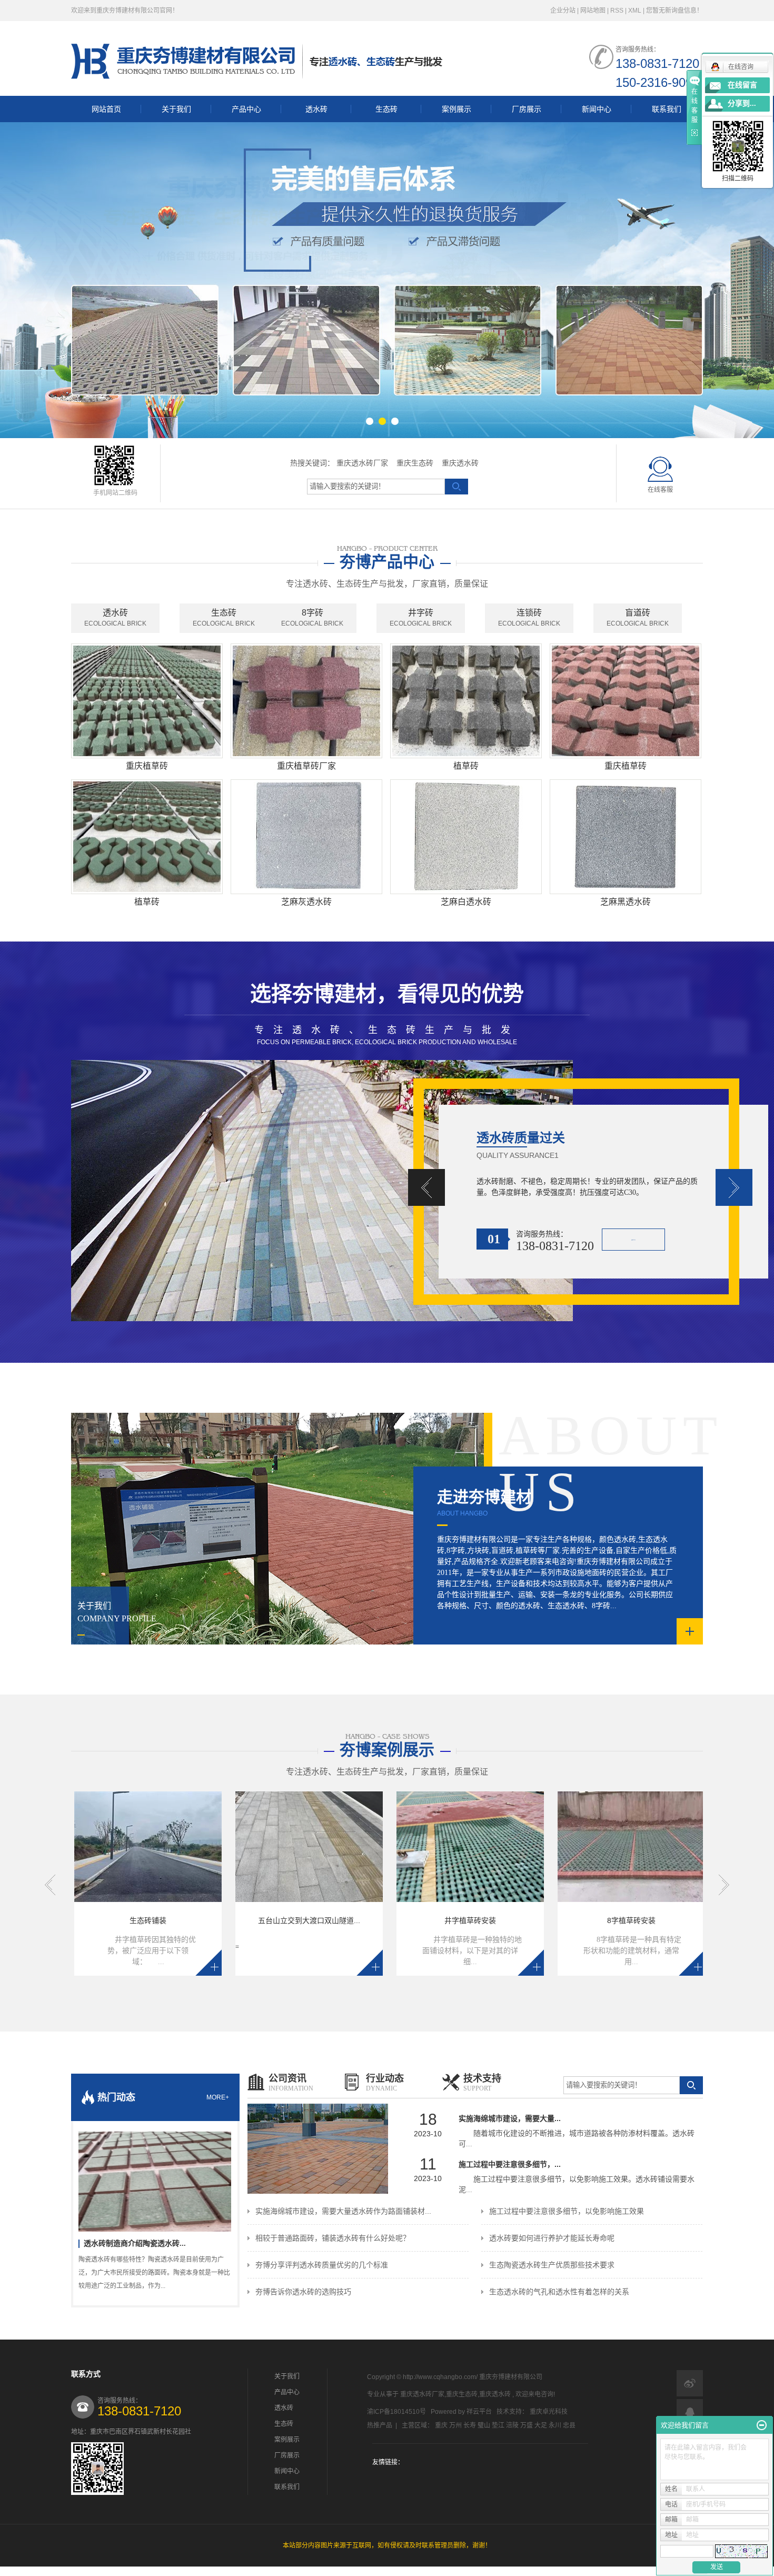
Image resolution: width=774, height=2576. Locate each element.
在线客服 (660, 490)
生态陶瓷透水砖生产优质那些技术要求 (552, 2265)
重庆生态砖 (415, 463)
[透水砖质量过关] (387, 1191)
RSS (617, 11)
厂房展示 (527, 109)
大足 (541, 2425)
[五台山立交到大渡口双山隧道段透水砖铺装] (239, 1847)
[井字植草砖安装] (400, 1847)
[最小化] (762, 2425)
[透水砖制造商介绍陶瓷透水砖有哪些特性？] (155, 2176)
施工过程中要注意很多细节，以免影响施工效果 (567, 2211)
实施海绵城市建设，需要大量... (510, 2118)
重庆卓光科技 (549, 2412)
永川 (555, 2425)
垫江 (498, 2425)
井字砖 (421, 618)
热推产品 (380, 2425)
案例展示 (457, 109)
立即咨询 (633, 1240)
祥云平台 (479, 2412)
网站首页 (106, 109)
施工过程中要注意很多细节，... (510, 2164)
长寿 (470, 2425)
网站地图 (594, 11)
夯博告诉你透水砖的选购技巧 (303, 2292)
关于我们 (176, 109)
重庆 (441, 2425)
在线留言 (742, 85)
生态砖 (386, 109)
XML (635, 11)
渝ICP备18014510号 (396, 2412)
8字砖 (312, 618)
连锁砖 (529, 618)
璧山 (484, 2425)
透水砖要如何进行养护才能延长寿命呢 (552, 2238)
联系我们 (667, 109)
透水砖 (316, 109)
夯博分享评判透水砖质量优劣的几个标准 (322, 2265)
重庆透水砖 (460, 463)
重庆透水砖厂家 (362, 463)
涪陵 (512, 2425)
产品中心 (246, 109)
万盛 (527, 2425)
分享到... (742, 103)
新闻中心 (597, 109)
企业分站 (563, 11)
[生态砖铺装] (78, 1847)
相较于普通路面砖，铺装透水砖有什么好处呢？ (333, 2238)
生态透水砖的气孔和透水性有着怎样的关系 (559, 2292)
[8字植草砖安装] (561, 1847)
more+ (218, 2097)
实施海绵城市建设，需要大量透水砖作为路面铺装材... (343, 2211)
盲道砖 (638, 618)
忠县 (569, 2425)
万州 (455, 2425)
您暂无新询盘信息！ (674, 11)
